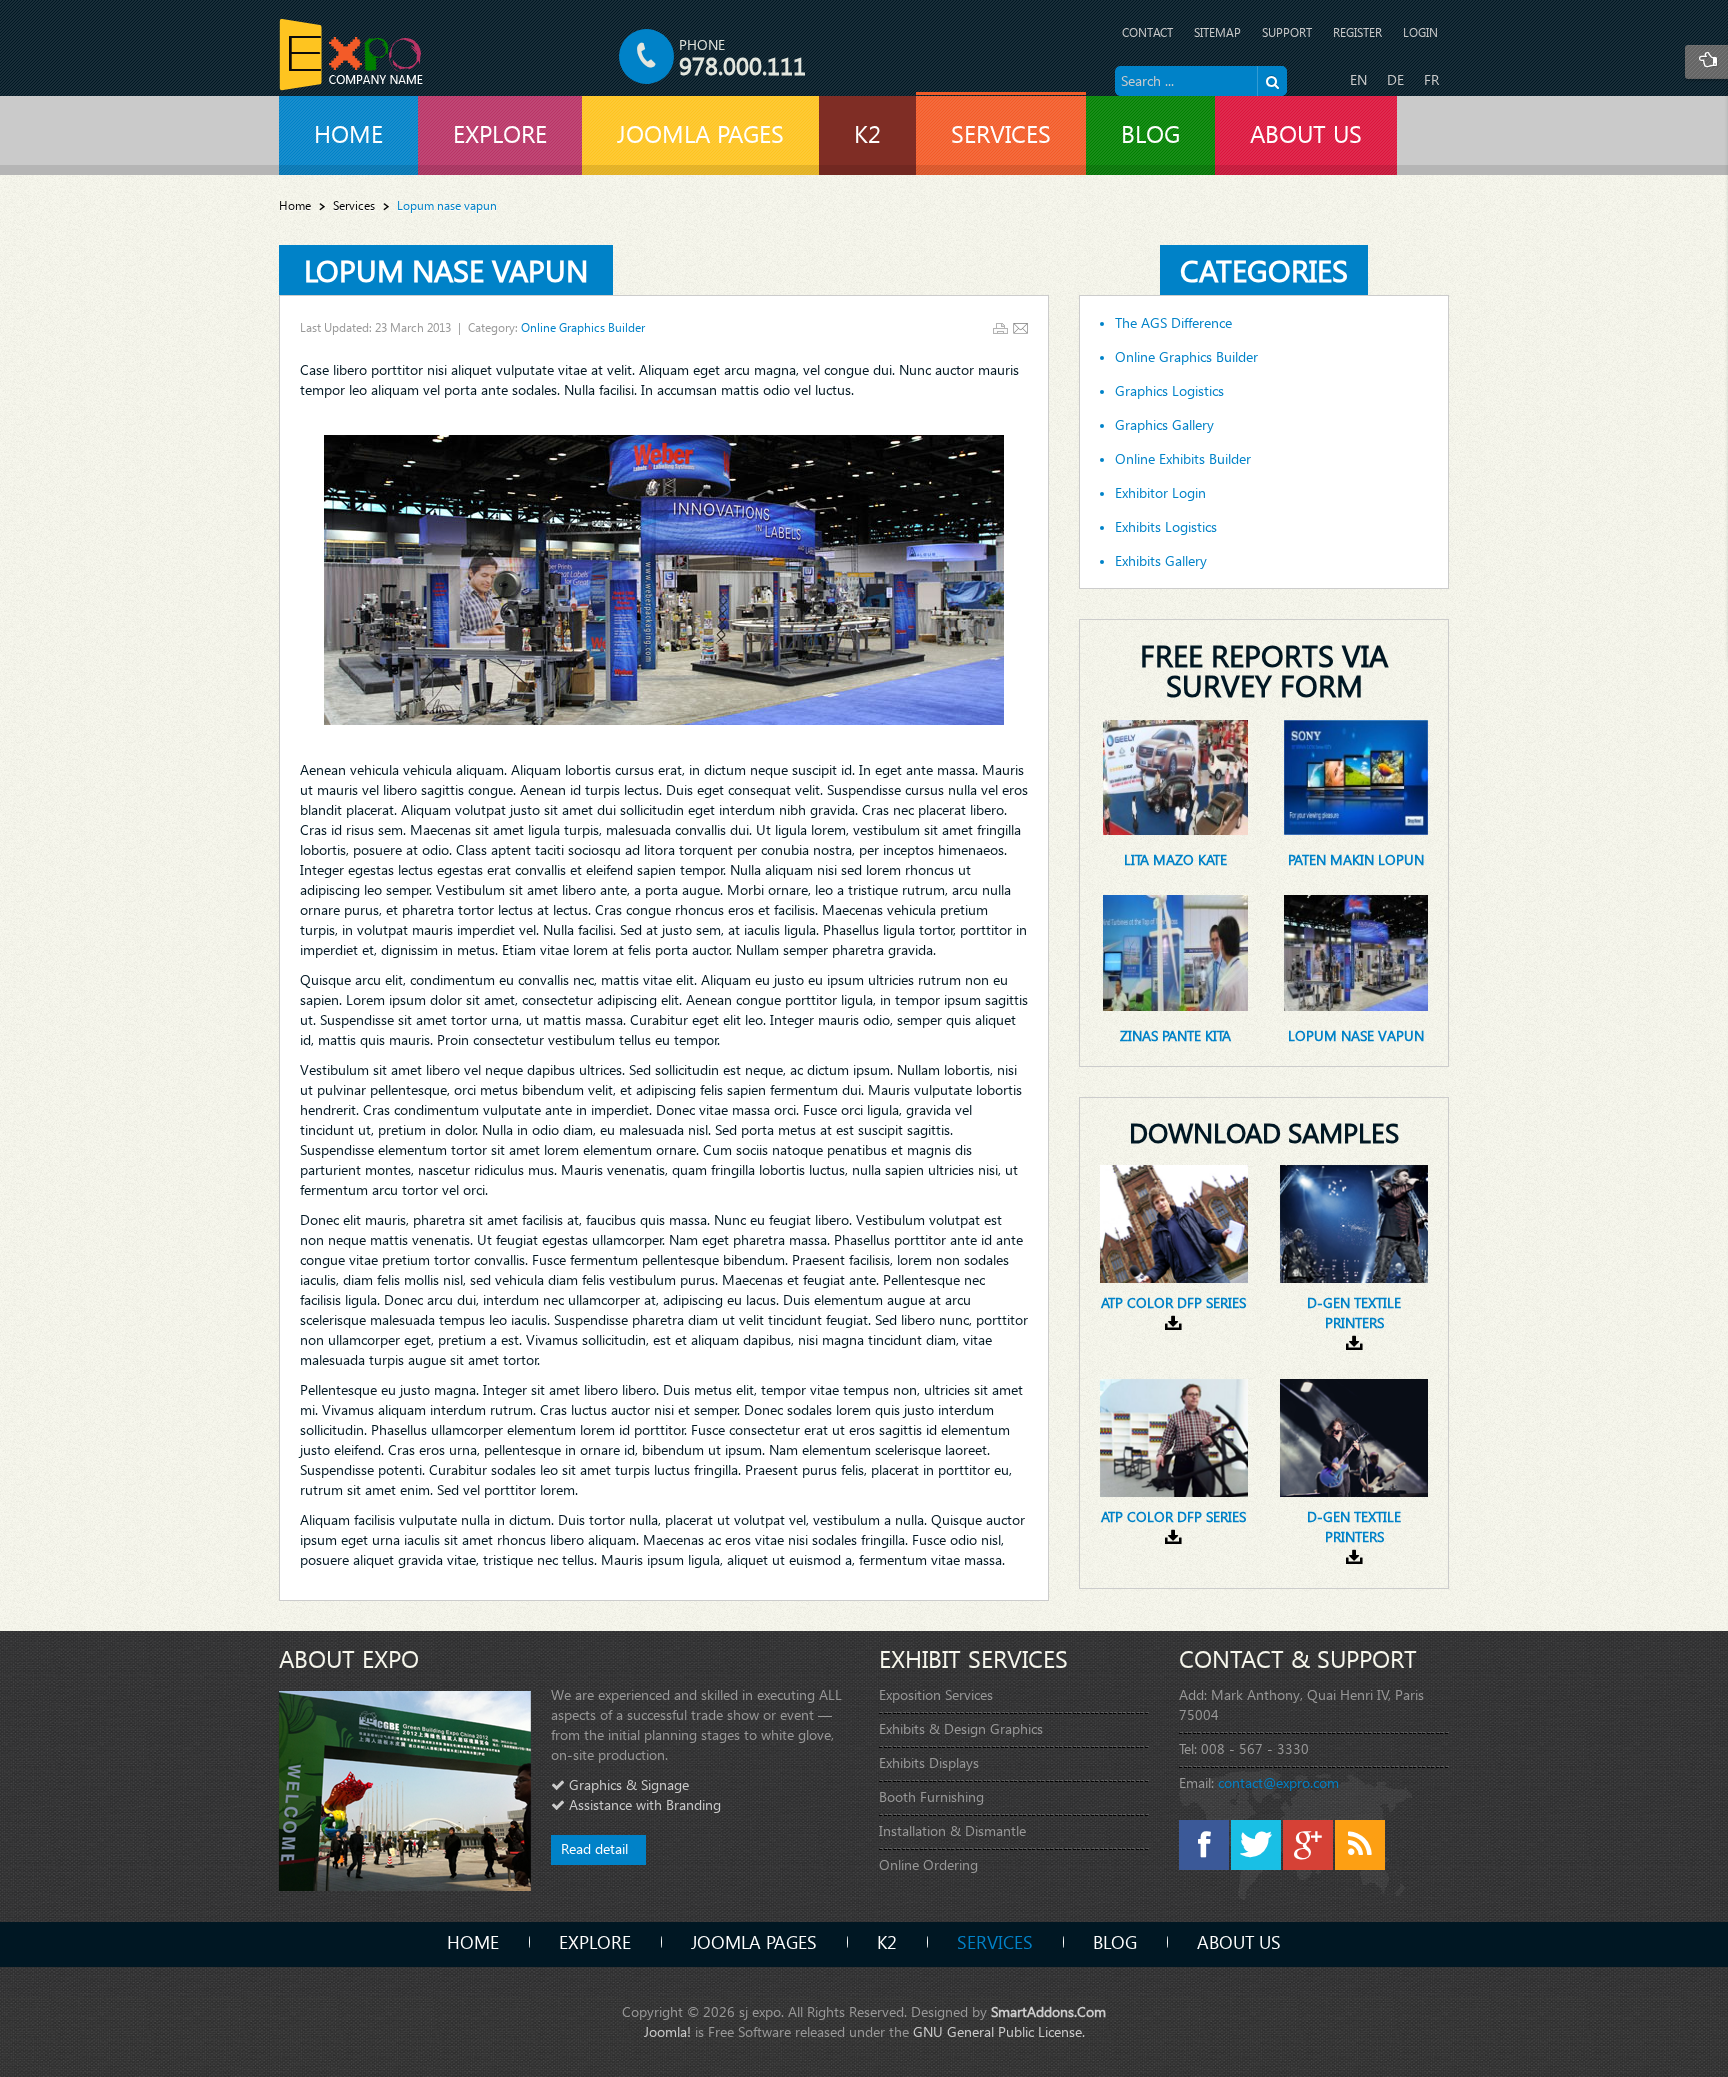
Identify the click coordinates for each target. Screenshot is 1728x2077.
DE (1395, 79)
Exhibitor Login (1160, 493)
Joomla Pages (754, 1941)
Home (295, 205)
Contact (1147, 32)
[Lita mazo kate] (1175, 775)
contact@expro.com (1278, 1782)
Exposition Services (936, 1694)
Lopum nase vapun (446, 269)
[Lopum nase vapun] (1356, 951)
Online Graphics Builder (583, 327)
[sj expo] (351, 54)
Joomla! (667, 2031)
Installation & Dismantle (952, 1830)
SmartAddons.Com (1048, 2011)
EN (1358, 79)
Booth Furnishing (931, 1796)
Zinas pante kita (1175, 1035)
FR (1431, 79)
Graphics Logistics (1169, 391)
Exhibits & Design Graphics (961, 1728)
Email (1020, 328)
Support (1287, 32)
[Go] (1272, 81)
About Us (1239, 1941)
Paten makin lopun (1356, 859)
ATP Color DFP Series (1173, 1302)
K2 (887, 1941)
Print (1000, 328)
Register (1357, 32)
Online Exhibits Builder (1183, 459)
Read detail (594, 1848)
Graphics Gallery (1164, 425)
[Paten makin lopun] (1356, 775)
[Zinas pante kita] (1175, 951)
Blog (1115, 1941)
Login (1420, 32)
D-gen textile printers (1354, 1312)
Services (354, 205)
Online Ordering (928, 1864)
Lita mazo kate (1175, 859)
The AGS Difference (1173, 323)
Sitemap (1217, 32)
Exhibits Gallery (1161, 561)
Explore (595, 1941)
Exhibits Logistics (1166, 527)
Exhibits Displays (929, 1762)
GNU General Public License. (999, 2031)
